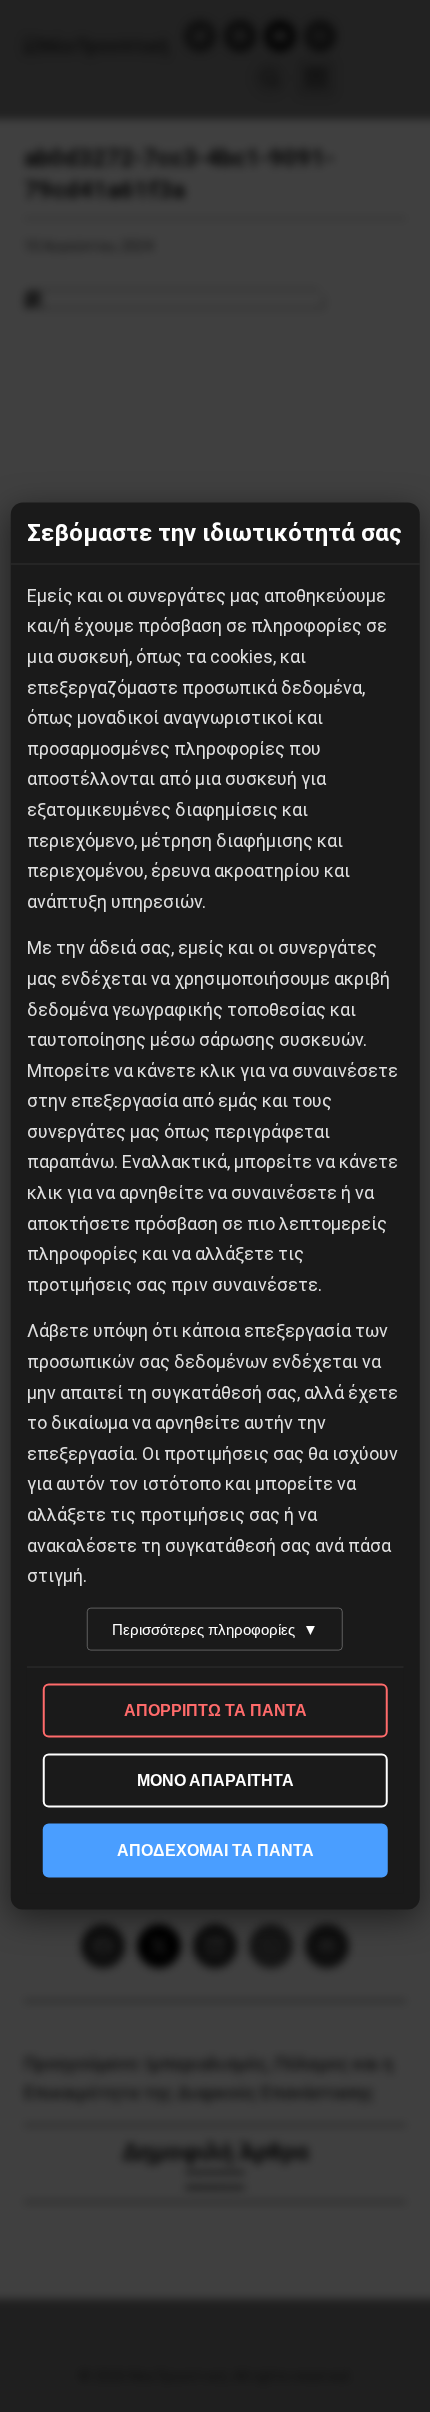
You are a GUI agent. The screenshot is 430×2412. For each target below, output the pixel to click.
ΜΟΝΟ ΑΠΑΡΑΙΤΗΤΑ (215, 1779)
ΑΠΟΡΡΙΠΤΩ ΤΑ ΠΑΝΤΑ (215, 1709)
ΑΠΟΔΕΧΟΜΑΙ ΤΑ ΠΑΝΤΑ (215, 1849)
